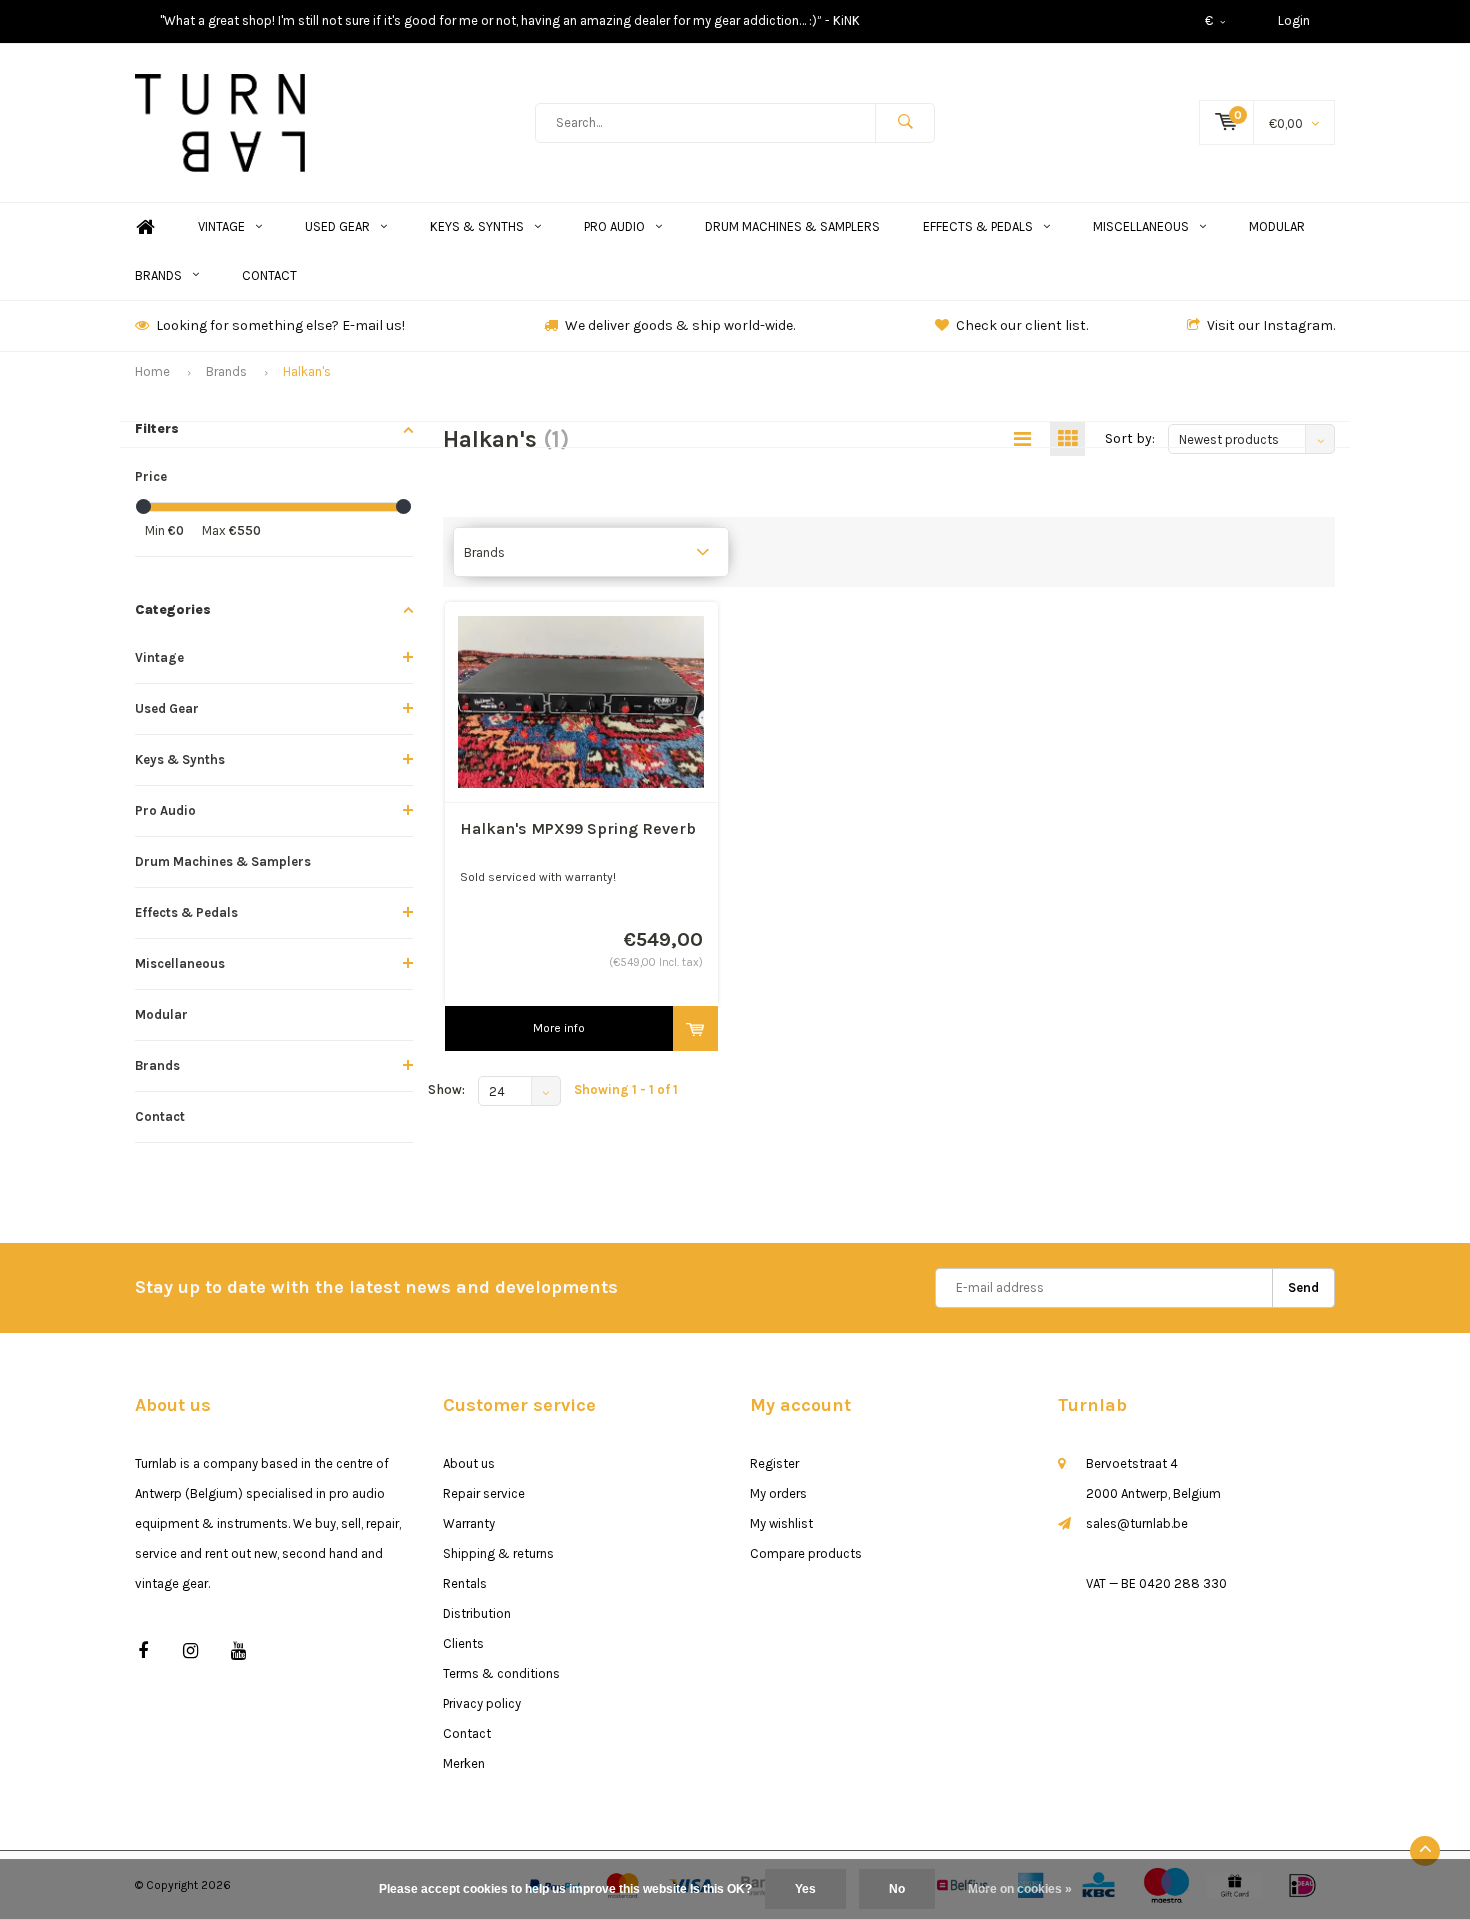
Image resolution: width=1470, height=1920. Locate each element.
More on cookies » (1020, 1889)
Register (774, 1463)
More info (559, 1028)
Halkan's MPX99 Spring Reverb (578, 828)
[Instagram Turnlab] (190, 1651)
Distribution (477, 1613)
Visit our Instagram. (1271, 325)
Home (145, 227)
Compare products (806, 1553)
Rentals (465, 1583)
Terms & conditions (501, 1673)
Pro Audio (614, 226)
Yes (805, 1889)
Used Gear (337, 226)
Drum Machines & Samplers (792, 226)
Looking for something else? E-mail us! (280, 325)
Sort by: (1130, 438)
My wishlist (781, 1523)
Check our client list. (1022, 325)
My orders (778, 1493)
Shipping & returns (498, 1553)
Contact (269, 275)
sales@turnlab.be (1137, 1523)
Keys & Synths (477, 226)
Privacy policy (482, 1703)
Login (1294, 20)
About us (469, 1463)
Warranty (469, 1523)
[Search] (905, 123)
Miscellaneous (1141, 226)
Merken (464, 1763)
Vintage (221, 226)
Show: (446, 1089)
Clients (463, 1643)
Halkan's (307, 371)
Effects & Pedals (978, 226)
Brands (158, 275)
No (897, 1889)
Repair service (484, 1493)
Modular (1277, 226)
